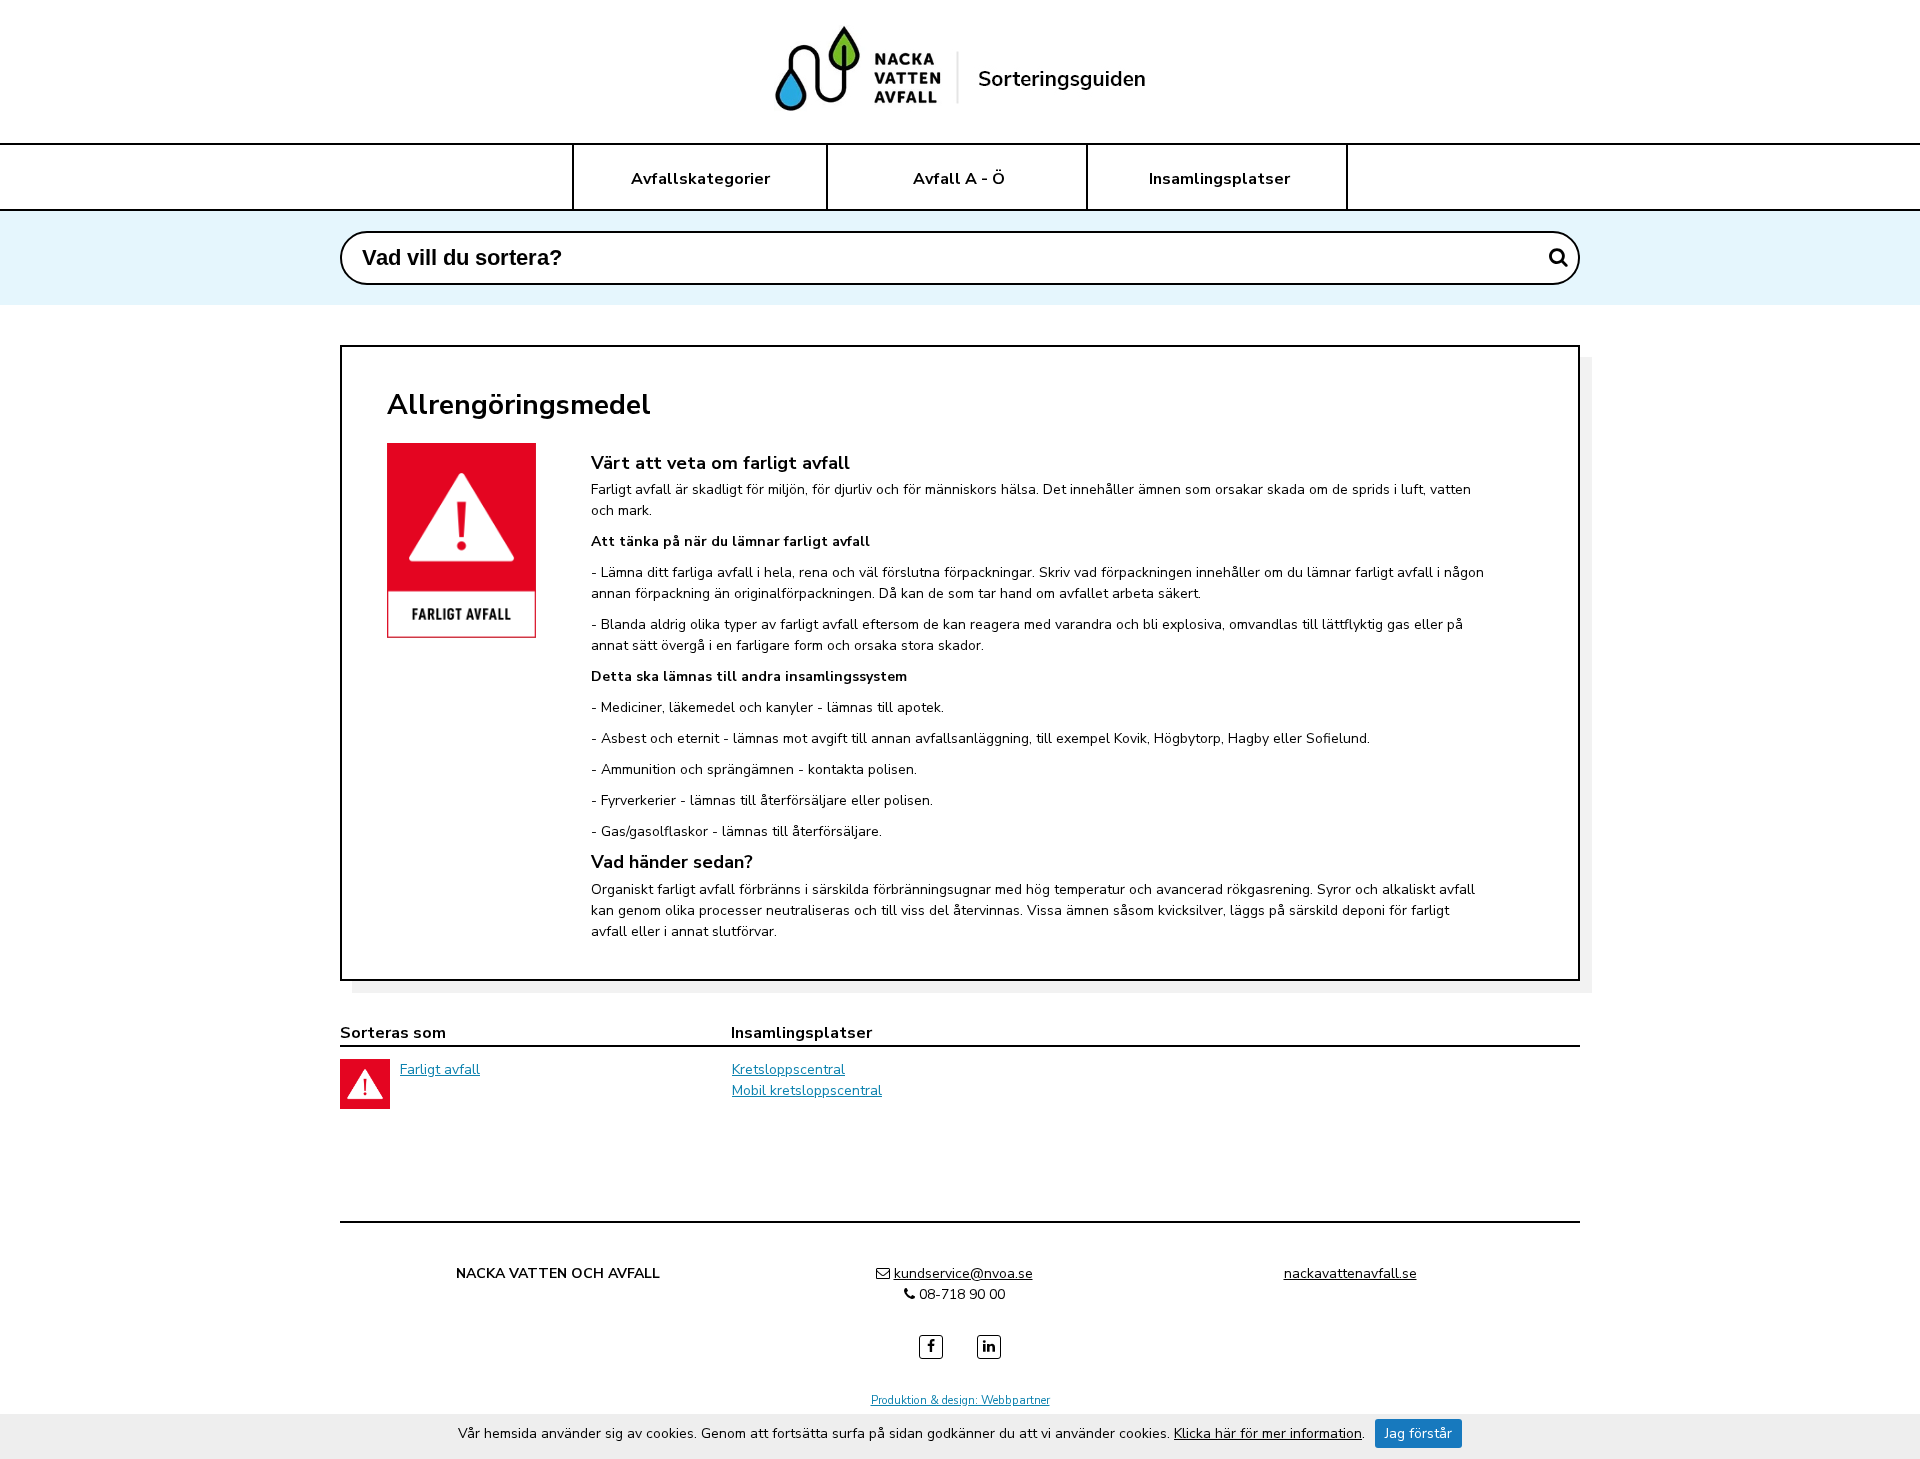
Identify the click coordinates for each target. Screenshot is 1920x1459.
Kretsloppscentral (788, 1069)
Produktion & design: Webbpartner (960, 1400)
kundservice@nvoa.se (963, 1273)
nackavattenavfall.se (1350, 1273)
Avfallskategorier (700, 179)
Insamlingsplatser (1219, 179)
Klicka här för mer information (1268, 1433)
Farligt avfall (440, 1069)
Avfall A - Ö (959, 179)
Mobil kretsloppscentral (807, 1090)
